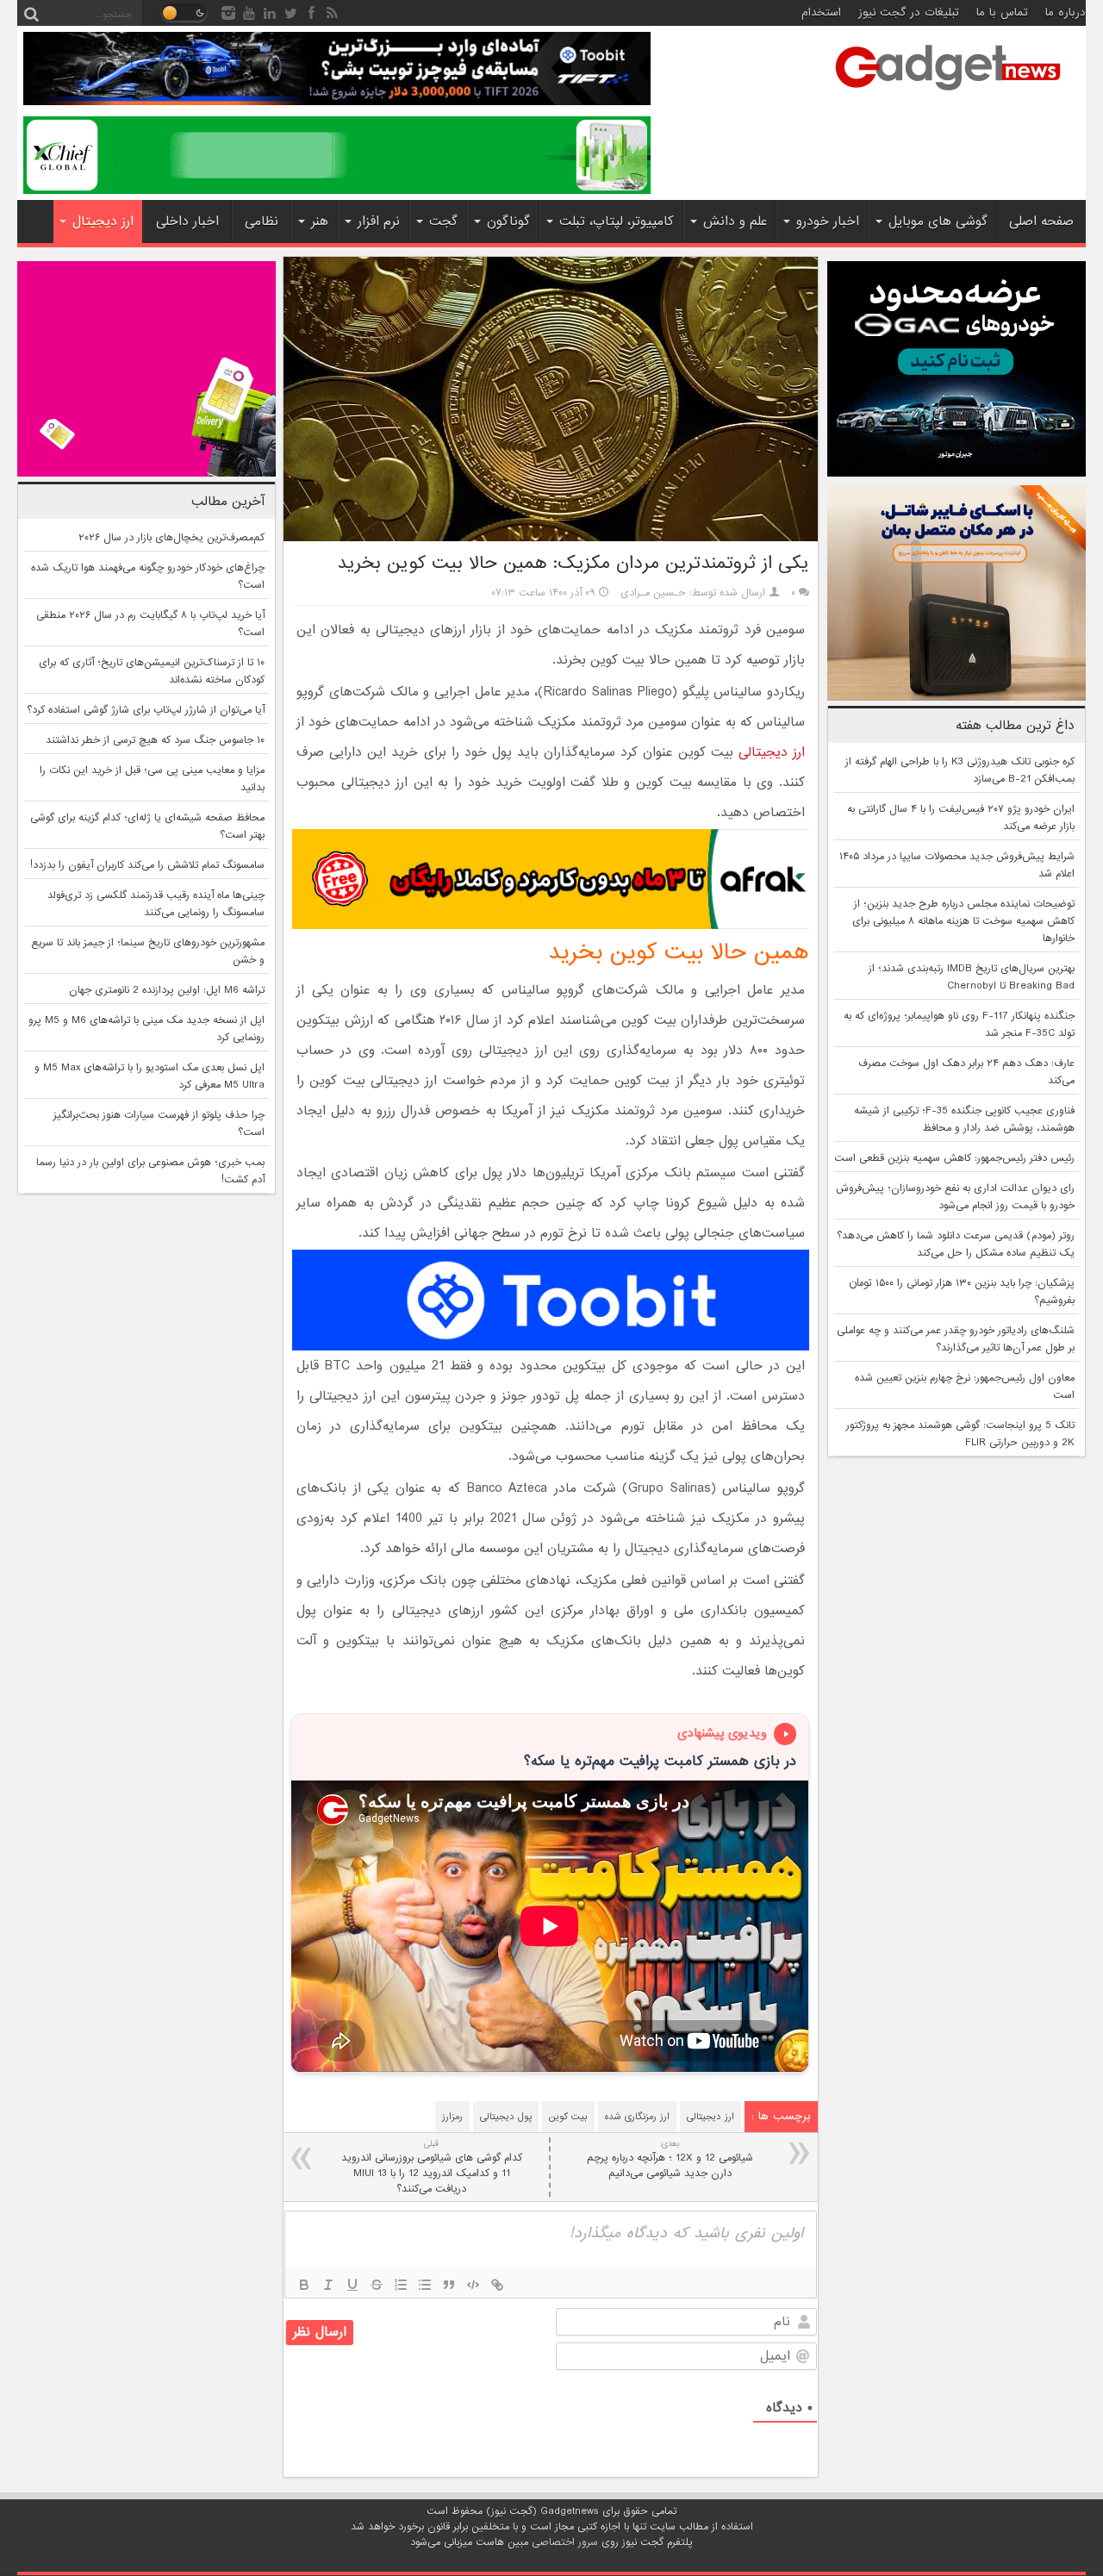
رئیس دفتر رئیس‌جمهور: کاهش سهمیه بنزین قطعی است (954, 1158)
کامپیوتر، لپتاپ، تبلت (617, 221)
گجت (443, 221)
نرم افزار (379, 221)
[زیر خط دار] (352, 2285)
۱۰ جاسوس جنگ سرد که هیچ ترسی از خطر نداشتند (155, 740)
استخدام (821, 12)
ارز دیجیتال (103, 221)
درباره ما (1066, 12)
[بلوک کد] (473, 2285)
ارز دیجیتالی (772, 752)
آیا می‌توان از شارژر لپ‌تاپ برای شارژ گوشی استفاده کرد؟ (146, 710)
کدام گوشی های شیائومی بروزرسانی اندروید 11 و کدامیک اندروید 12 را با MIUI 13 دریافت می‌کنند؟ (432, 2167)
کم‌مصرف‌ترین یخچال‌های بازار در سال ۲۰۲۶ (171, 538)
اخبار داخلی (187, 221)
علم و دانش (735, 221)
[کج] (328, 2285)
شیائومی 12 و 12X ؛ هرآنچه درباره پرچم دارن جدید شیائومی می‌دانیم (670, 2159)
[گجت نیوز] (948, 96)
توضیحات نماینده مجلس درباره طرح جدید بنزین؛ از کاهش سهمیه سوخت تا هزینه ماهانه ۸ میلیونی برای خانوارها (963, 921)
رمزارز (452, 2117)
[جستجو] (31, 13)
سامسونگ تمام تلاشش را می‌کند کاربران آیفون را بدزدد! (147, 865)
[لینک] (497, 2285)
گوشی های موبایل (938, 221)
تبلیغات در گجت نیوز (909, 12)
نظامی (262, 221)
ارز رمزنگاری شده (637, 2117)
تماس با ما (1002, 12)
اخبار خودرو (828, 221)
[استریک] (377, 2285)
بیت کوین (568, 2117)
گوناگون (508, 221)
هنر (320, 221)
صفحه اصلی (1041, 221)
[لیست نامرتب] (425, 2285)
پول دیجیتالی (506, 2117)
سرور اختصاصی (565, 2542)
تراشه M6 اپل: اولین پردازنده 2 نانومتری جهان (167, 990)
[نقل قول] (449, 2285)
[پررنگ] (304, 2285)
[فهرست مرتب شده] (401, 2285)
